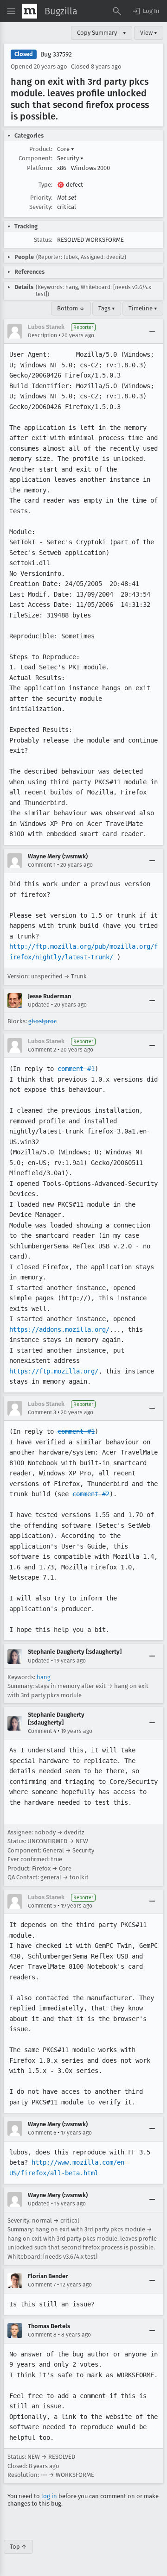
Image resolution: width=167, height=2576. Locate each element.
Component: (35, 158)
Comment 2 (42, 1050)
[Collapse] (152, 331)
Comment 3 (42, 1412)
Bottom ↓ (71, 308)
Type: (45, 185)
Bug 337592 (56, 54)
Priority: (41, 198)
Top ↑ (18, 2547)
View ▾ (149, 33)
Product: (41, 149)
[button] (146, 11)
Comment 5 (42, 1906)
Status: (43, 240)
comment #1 (76, 1069)
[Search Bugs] (117, 11)
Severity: (41, 207)
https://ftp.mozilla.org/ (54, 1371)
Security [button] (70, 158)
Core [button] (66, 149)
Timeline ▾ (143, 308)
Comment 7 (42, 2285)
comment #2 (91, 1494)
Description (42, 335)
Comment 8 (42, 2335)
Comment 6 (42, 2133)
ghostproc (42, 1021)
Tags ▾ (107, 308)
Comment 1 (42, 865)
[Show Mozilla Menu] (30, 11)
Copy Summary (97, 33)
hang (44, 1677)
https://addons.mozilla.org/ (59, 1329)
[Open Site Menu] (11, 11)
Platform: (40, 168)
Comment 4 (42, 1731)
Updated (39, 1005)
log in (49, 2496)
